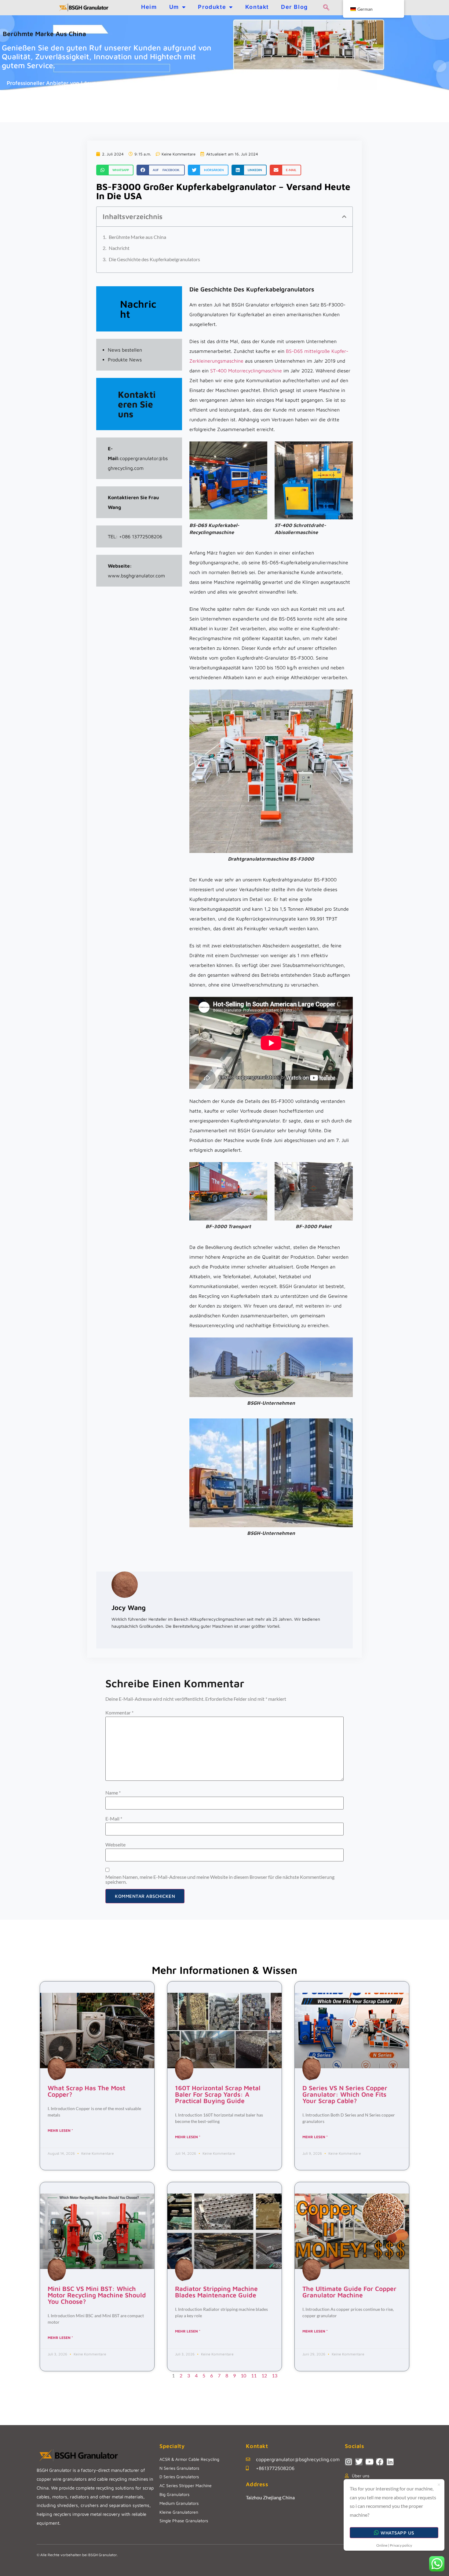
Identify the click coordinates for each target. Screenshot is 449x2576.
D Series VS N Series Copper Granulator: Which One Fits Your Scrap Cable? (345, 2094)
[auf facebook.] (380, 2462)
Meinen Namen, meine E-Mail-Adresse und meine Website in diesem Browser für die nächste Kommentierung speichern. (220, 1879)
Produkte (212, 7)
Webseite (115, 1845)
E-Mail (114, 1819)
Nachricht (119, 248)
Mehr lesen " (60, 2130)
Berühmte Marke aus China (137, 237)
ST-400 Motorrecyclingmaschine (246, 371)
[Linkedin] (390, 2462)
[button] (115, 170)
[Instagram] (349, 2462)
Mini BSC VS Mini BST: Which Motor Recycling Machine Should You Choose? (97, 2295)
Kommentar (119, 1713)
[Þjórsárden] (359, 2462)
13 (275, 2375)
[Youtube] (369, 2462)
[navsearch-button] (326, 8)
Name (113, 1793)
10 (243, 2375)
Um (174, 7)
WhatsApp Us (397, 2533)
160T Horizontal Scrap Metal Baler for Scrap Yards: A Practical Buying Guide (218, 2094)
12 (264, 2375)
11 (254, 2375)
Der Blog (294, 7)
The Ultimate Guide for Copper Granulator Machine (349, 2292)
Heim (149, 7)
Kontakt (257, 7)
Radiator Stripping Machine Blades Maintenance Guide (216, 2292)
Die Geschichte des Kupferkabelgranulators (154, 259)
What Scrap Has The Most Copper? (86, 2091)
